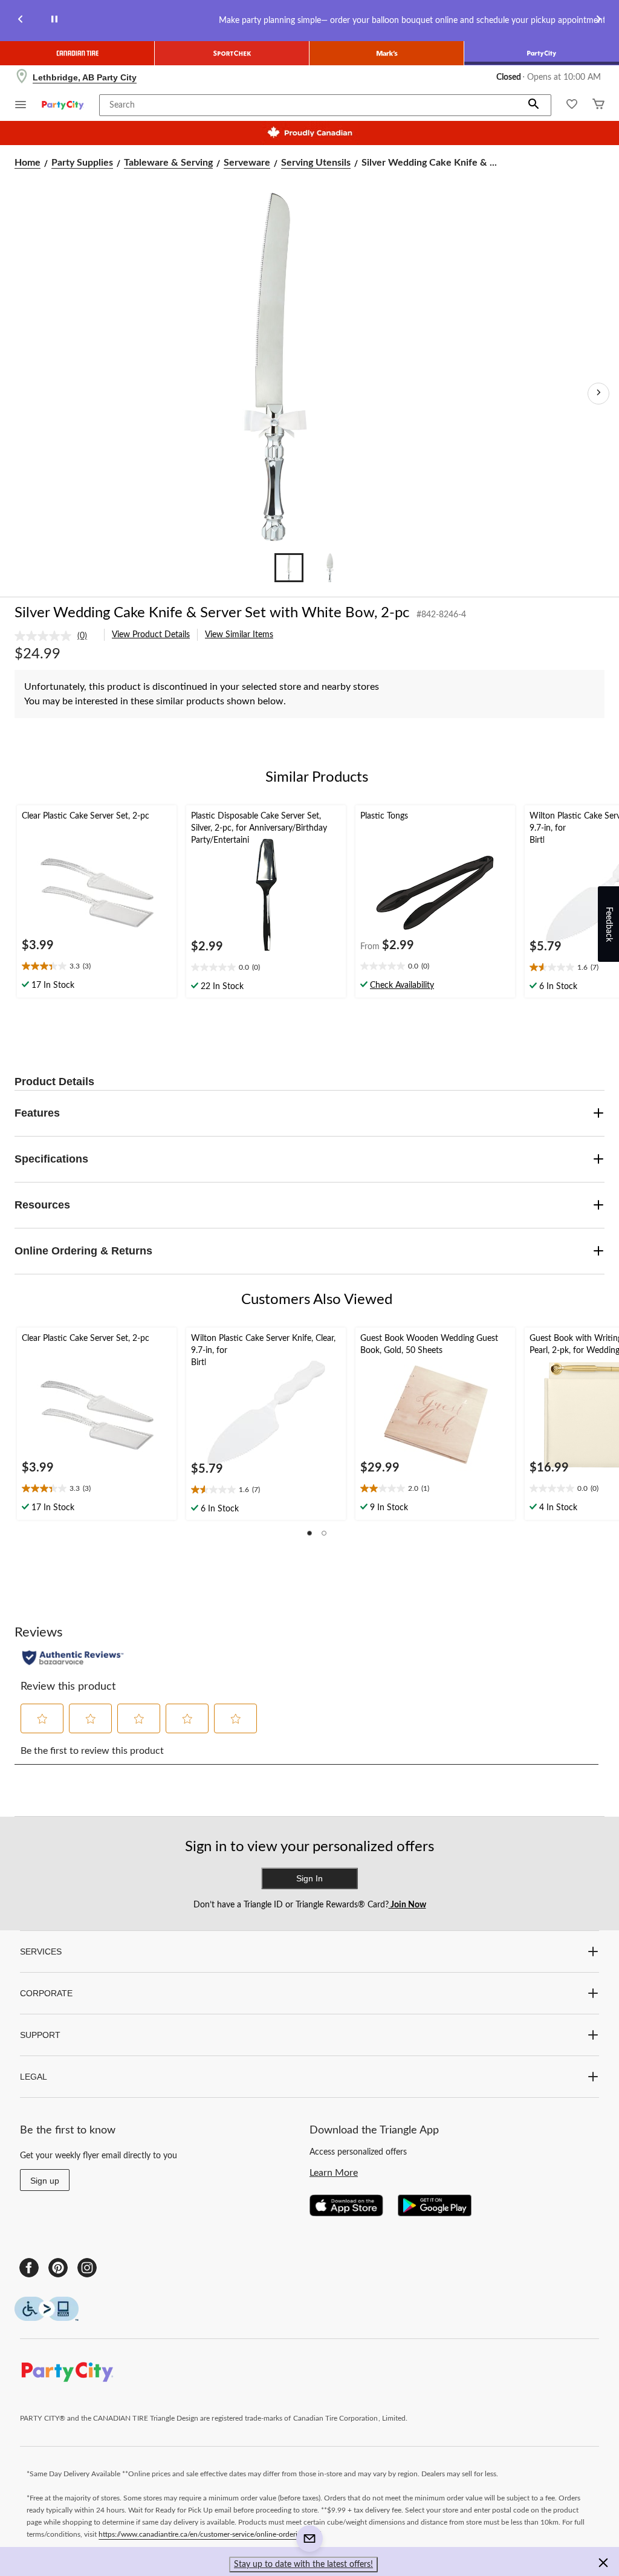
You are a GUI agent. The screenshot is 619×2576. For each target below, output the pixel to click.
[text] (97, 967)
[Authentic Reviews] (73, 1658)
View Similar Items (239, 635)
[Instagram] (87, 2268)
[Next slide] (598, 21)
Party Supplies (82, 163)
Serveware (247, 163)
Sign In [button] (309, 1878)
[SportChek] (232, 53)
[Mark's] (387, 53)
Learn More (334, 2173)
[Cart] (598, 105)
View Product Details (151, 635)
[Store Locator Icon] (22, 77)
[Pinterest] (58, 2268)
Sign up (45, 2181)
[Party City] (542, 53)
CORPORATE (46, 1993)
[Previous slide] (21, 21)
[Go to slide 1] (289, 568)
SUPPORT (40, 2035)
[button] (534, 105)
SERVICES (41, 1951)
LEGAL (34, 2077)
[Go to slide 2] (330, 568)
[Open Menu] (21, 106)
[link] (56, 636)
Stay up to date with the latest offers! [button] (303, 2565)
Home (28, 163)
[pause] (54, 21)
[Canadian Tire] (77, 53)
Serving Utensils (316, 163)
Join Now (407, 1905)
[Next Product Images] (598, 394)
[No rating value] (46, 636)
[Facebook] (29, 2268)
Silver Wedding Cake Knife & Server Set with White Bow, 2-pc (212, 613)
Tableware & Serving (168, 163)
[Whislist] (572, 105)
